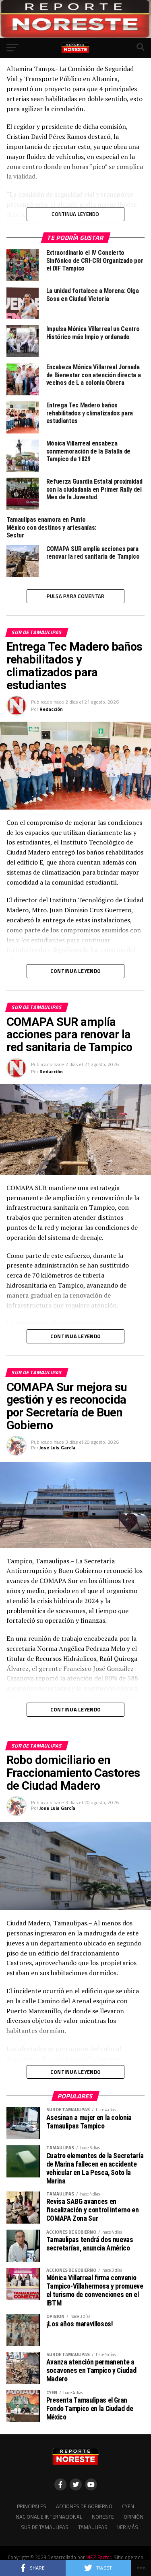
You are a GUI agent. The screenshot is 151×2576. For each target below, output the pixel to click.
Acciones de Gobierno (84, 2506)
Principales (32, 2506)
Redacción (51, 709)
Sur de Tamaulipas (45, 2527)
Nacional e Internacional (49, 2517)
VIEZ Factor (99, 2557)
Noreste (103, 2517)
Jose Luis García (57, 1448)
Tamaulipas (93, 2527)
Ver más (128, 2527)
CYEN (128, 2506)
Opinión (133, 2517)
